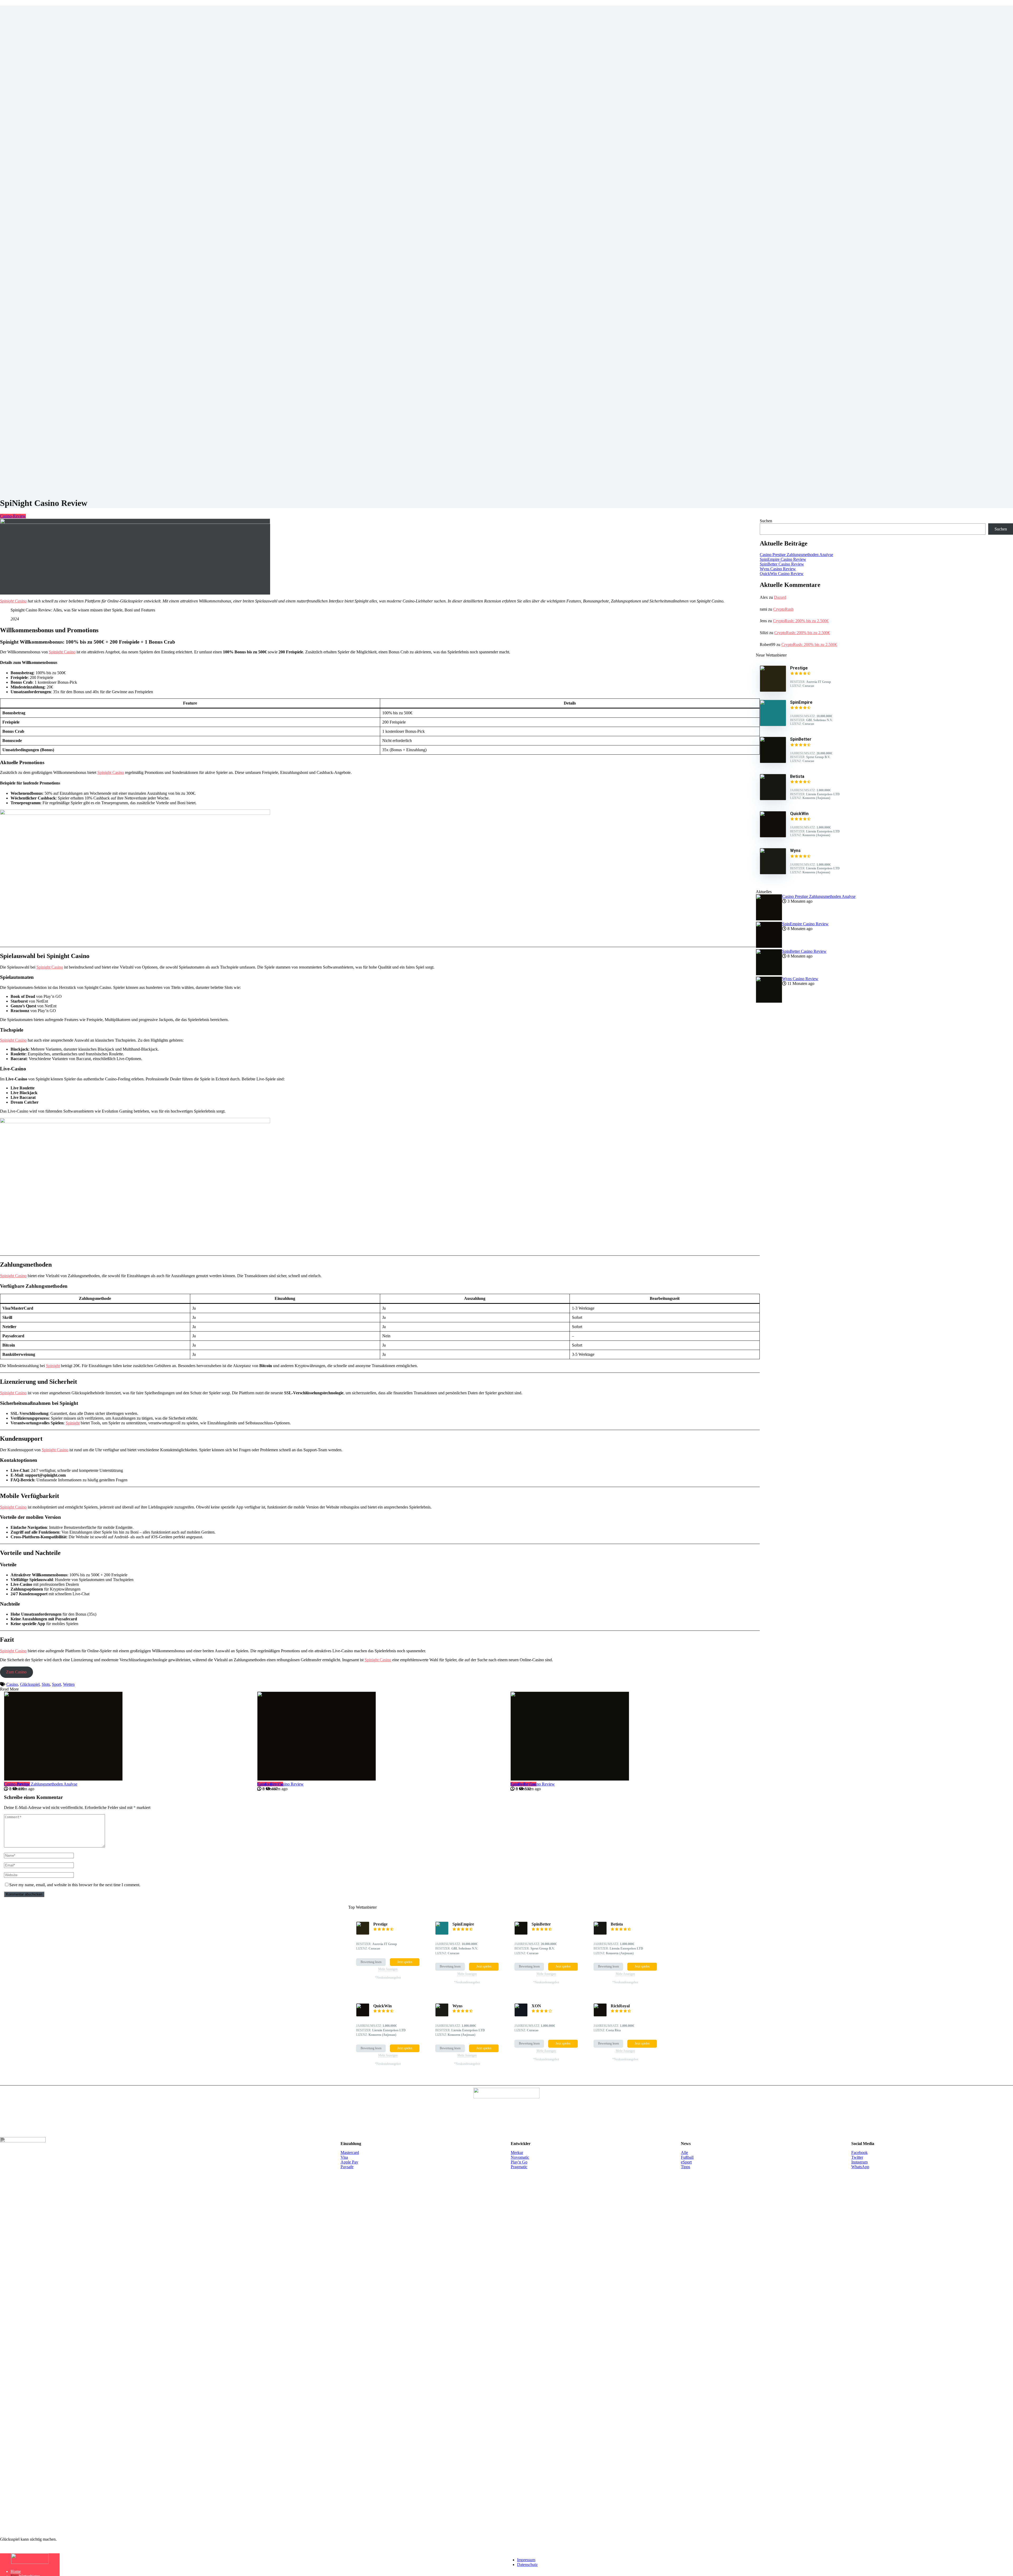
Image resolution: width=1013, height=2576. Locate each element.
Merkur (517, 2153)
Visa (344, 2157)
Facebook (859, 2153)
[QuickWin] (773, 836)
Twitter (857, 2157)
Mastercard (350, 2153)
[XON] (521, 2015)
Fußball (687, 2157)
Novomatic (520, 2157)
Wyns (457, 2006)
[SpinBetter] (773, 762)
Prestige (380, 1924)
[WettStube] (30, 2562)
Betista (617, 1924)
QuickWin (383, 2006)
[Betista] (773, 799)
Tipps (685, 2167)
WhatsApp (860, 2167)
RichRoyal (620, 2006)
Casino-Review (13, 516)
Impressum (526, 2560)
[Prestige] (773, 690)
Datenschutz (527, 2565)
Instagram (859, 2162)
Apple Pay (349, 2162)
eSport (686, 2162)
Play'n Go (519, 2162)
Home (16, 2571)
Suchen (766, 521)
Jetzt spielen (405, 1962)
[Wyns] (773, 873)
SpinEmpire (463, 1924)
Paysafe (347, 2167)
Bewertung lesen (371, 1962)
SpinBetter (541, 1924)
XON (536, 2006)
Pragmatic (519, 2167)
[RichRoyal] (600, 2015)
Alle (684, 2153)
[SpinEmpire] (773, 725)
